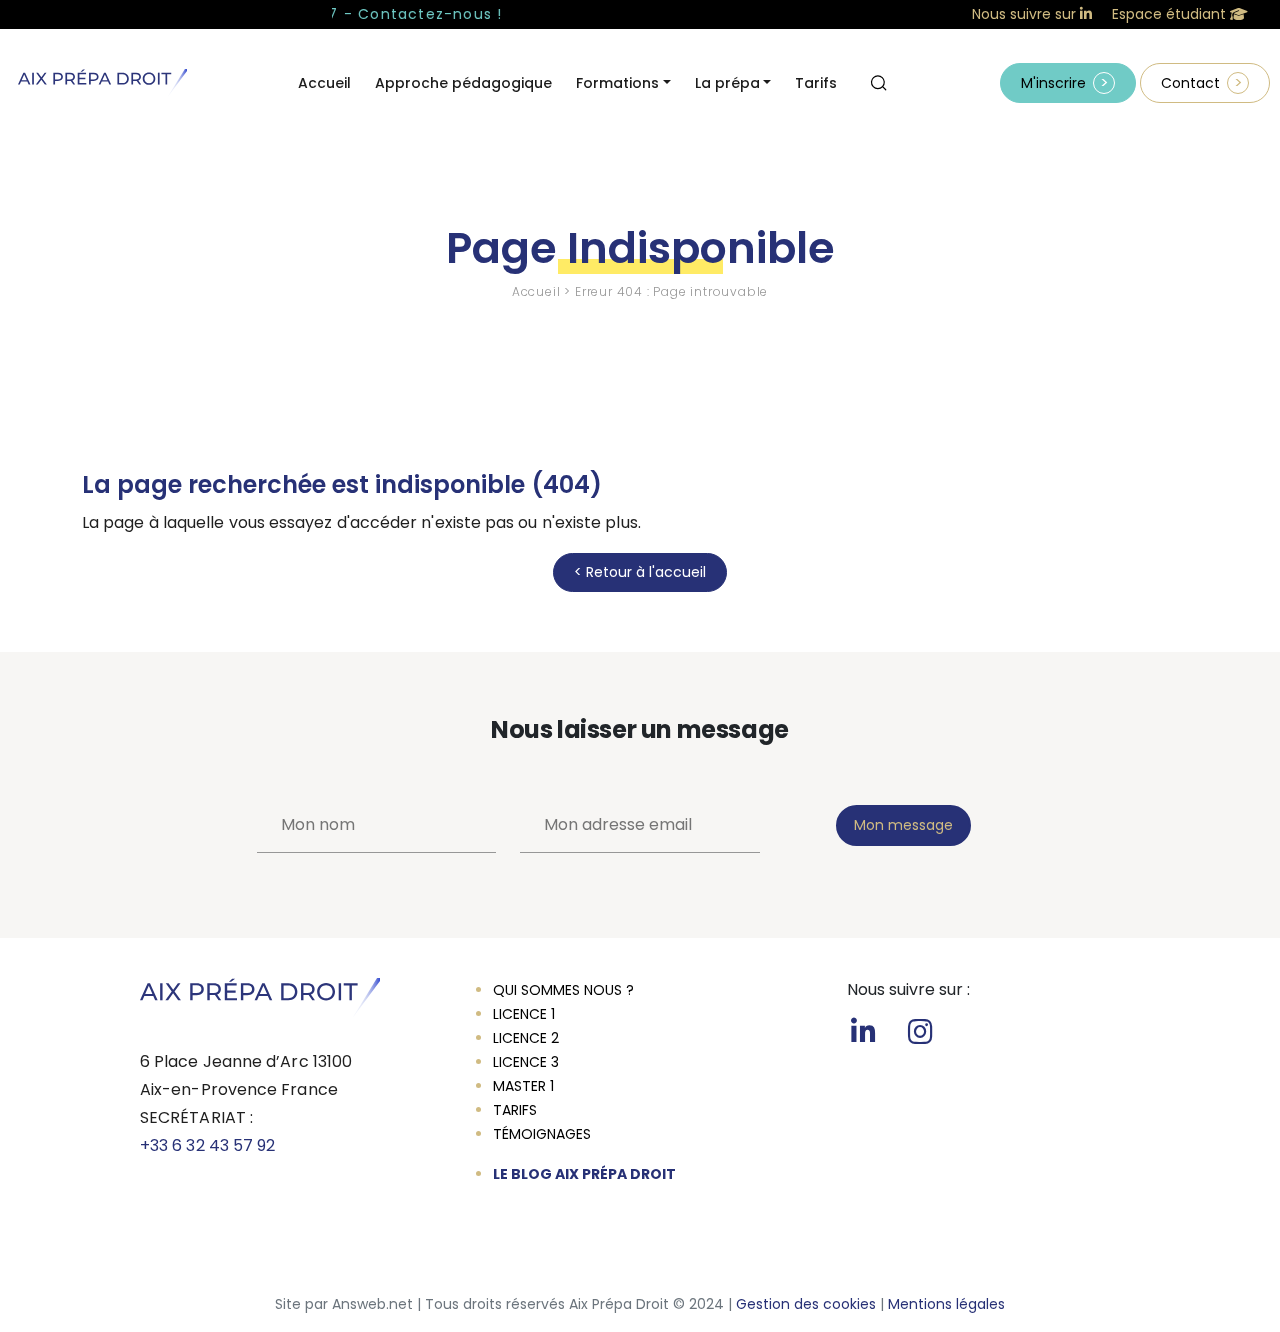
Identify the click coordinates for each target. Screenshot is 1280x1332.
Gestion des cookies (806, 1304)
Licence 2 (526, 1038)
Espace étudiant (1171, 14)
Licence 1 (524, 1014)
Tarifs (816, 83)
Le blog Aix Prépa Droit (584, 1174)
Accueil (324, 83)
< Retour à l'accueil (640, 572)
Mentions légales (946, 1304)
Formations (617, 83)
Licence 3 (526, 1062)
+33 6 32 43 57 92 (207, 1145)
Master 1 (523, 1086)
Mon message (903, 825)
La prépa (727, 83)
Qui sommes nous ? (563, 990)
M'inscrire (1053, 83)
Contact (1190, 83)
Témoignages (542, 1134)
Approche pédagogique (463, 83)
